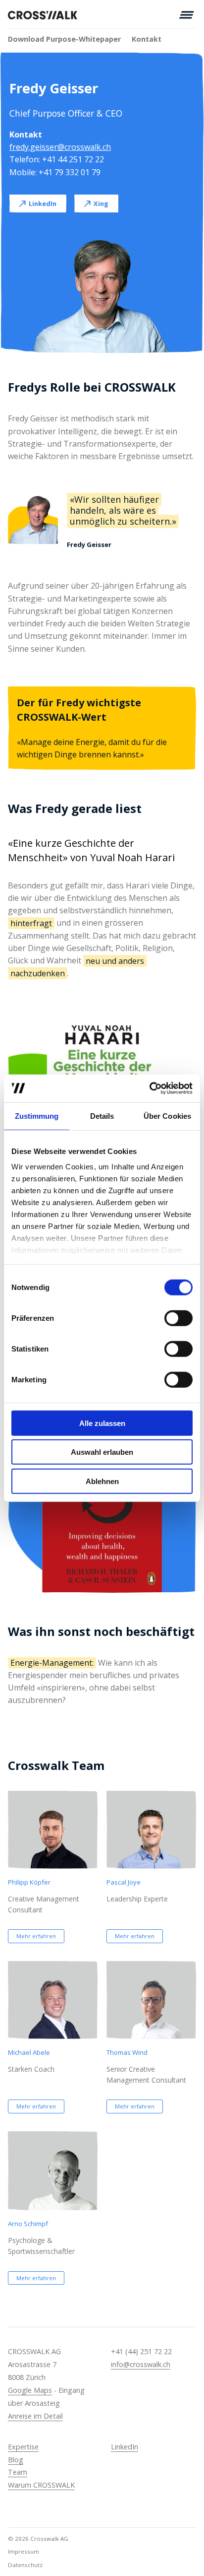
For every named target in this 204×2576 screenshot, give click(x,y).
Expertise (23, 2447)
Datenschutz (25, 2565)
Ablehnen (102, 1481)
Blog (16, 2460)
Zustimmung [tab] (37, 1116)
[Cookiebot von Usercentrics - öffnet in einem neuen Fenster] (149, 1088)
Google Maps (30, 2390)
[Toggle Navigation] (187, 15)
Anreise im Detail (35, 2416)
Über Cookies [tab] (167, 1116)
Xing (101, 203)
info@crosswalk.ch (141, 2364)
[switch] (178, 1318)
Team (18, 2472)
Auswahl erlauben (102, 1452)
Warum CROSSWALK (41, 2485)
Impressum (24, 2551)
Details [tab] (102, 1116)
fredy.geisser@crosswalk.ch (60, 147)
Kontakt (147, 39)
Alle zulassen (102, 1423)
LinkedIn (43, 203)
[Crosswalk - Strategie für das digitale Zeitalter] (43, 15)
